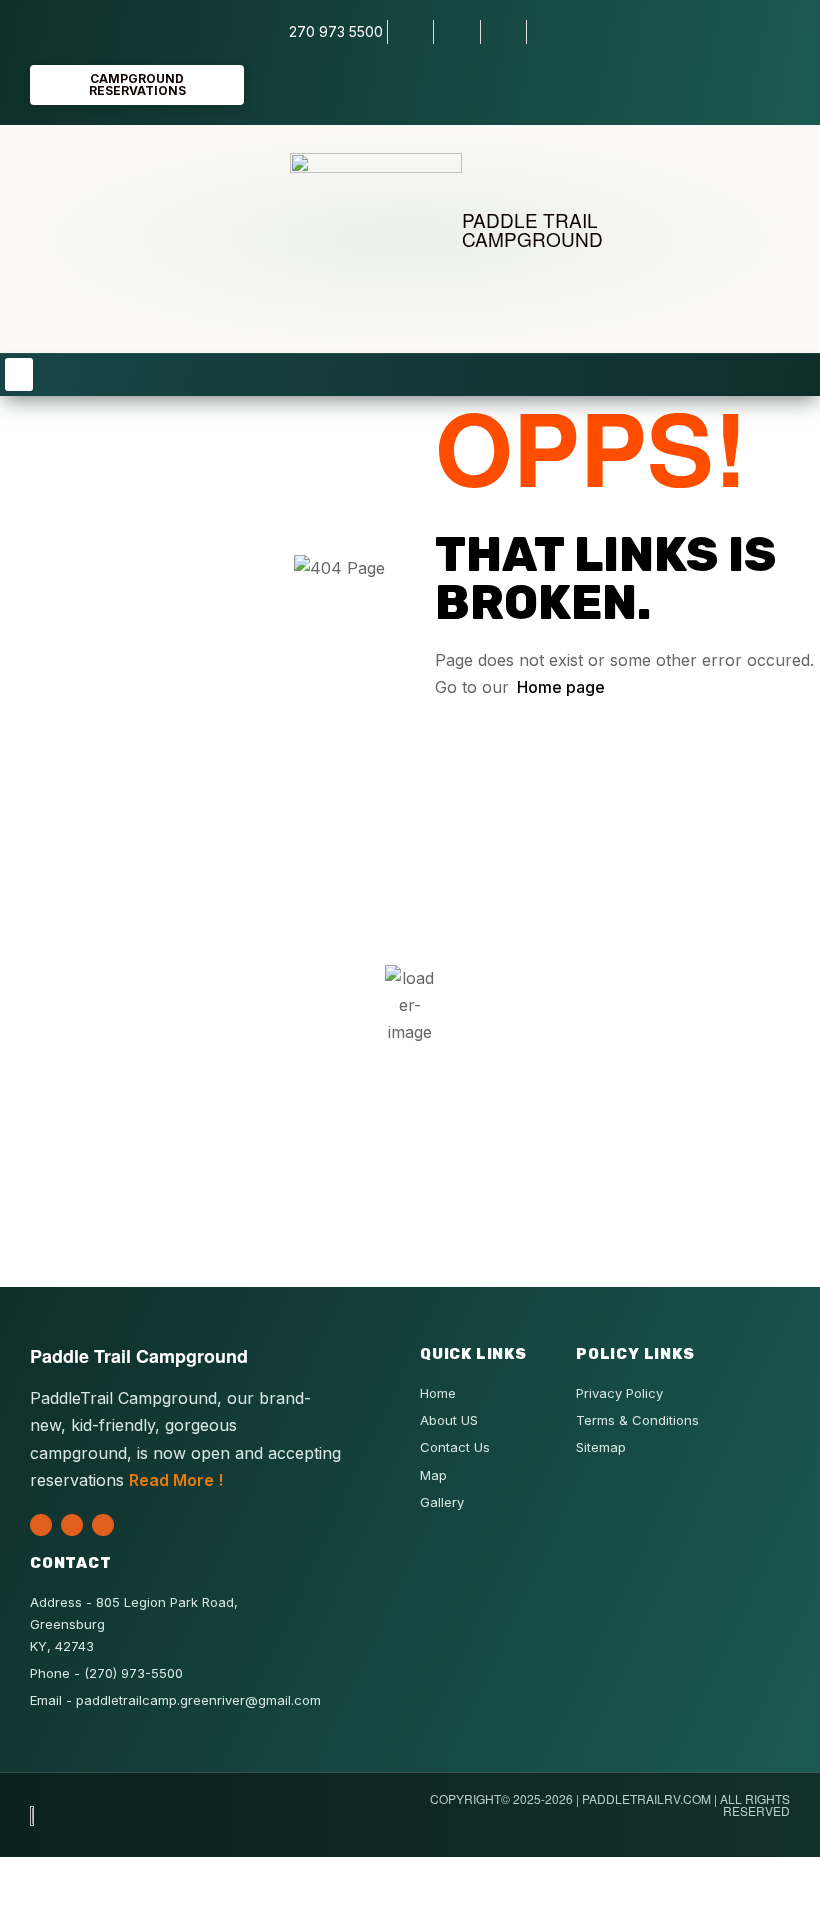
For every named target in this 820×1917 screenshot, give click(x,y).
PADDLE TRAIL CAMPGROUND (532, 229)
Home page (561, 687)
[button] (19, 374)
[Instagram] (103, 1525)
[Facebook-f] (72, 1525)
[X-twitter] (41, 1525)
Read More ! (176, 1480)
